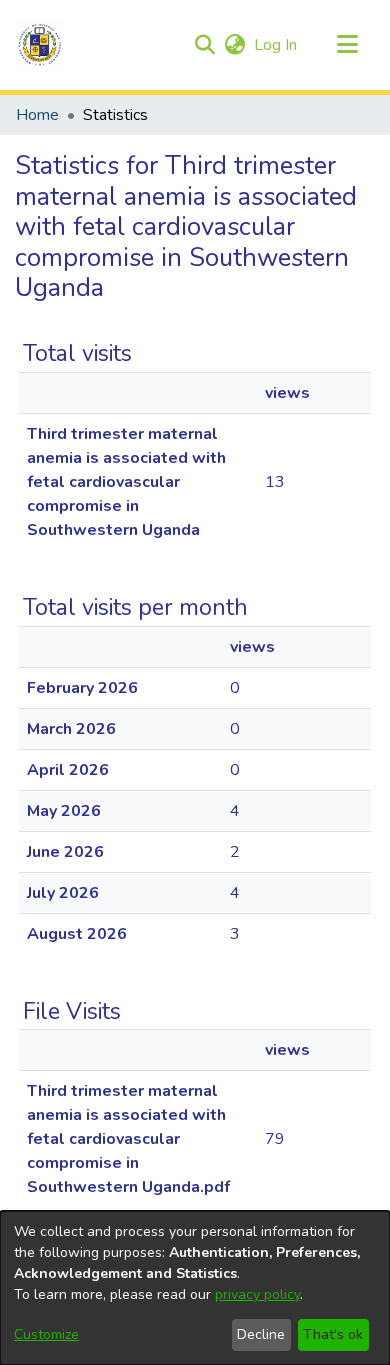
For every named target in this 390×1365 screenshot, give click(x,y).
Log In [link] (276, 45)
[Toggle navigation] (347, 45)
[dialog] (195, 1288)
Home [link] (37, 115)
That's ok (333, 1334)
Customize (46, 1334)
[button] (40, 45)
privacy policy (257, 1294)
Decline (261, 1334)
